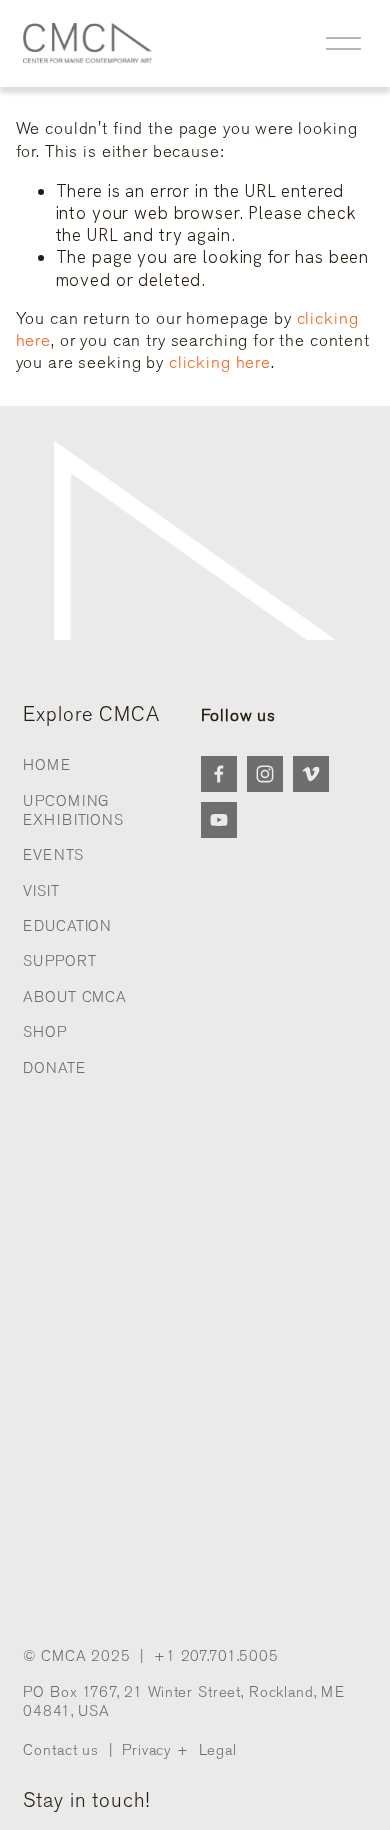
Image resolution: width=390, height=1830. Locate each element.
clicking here (220, 362)
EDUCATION (67, 926)
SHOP (44, 1032)
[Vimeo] (311, 774)
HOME (46, 765)
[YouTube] (219, 820)
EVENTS (53, 855)
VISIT (41, 891)
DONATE (54, 1068)
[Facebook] (219, 774)
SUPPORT (59, 961)
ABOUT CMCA (75, 997)
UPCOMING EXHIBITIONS (73, 810)
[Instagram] (265, 774)
